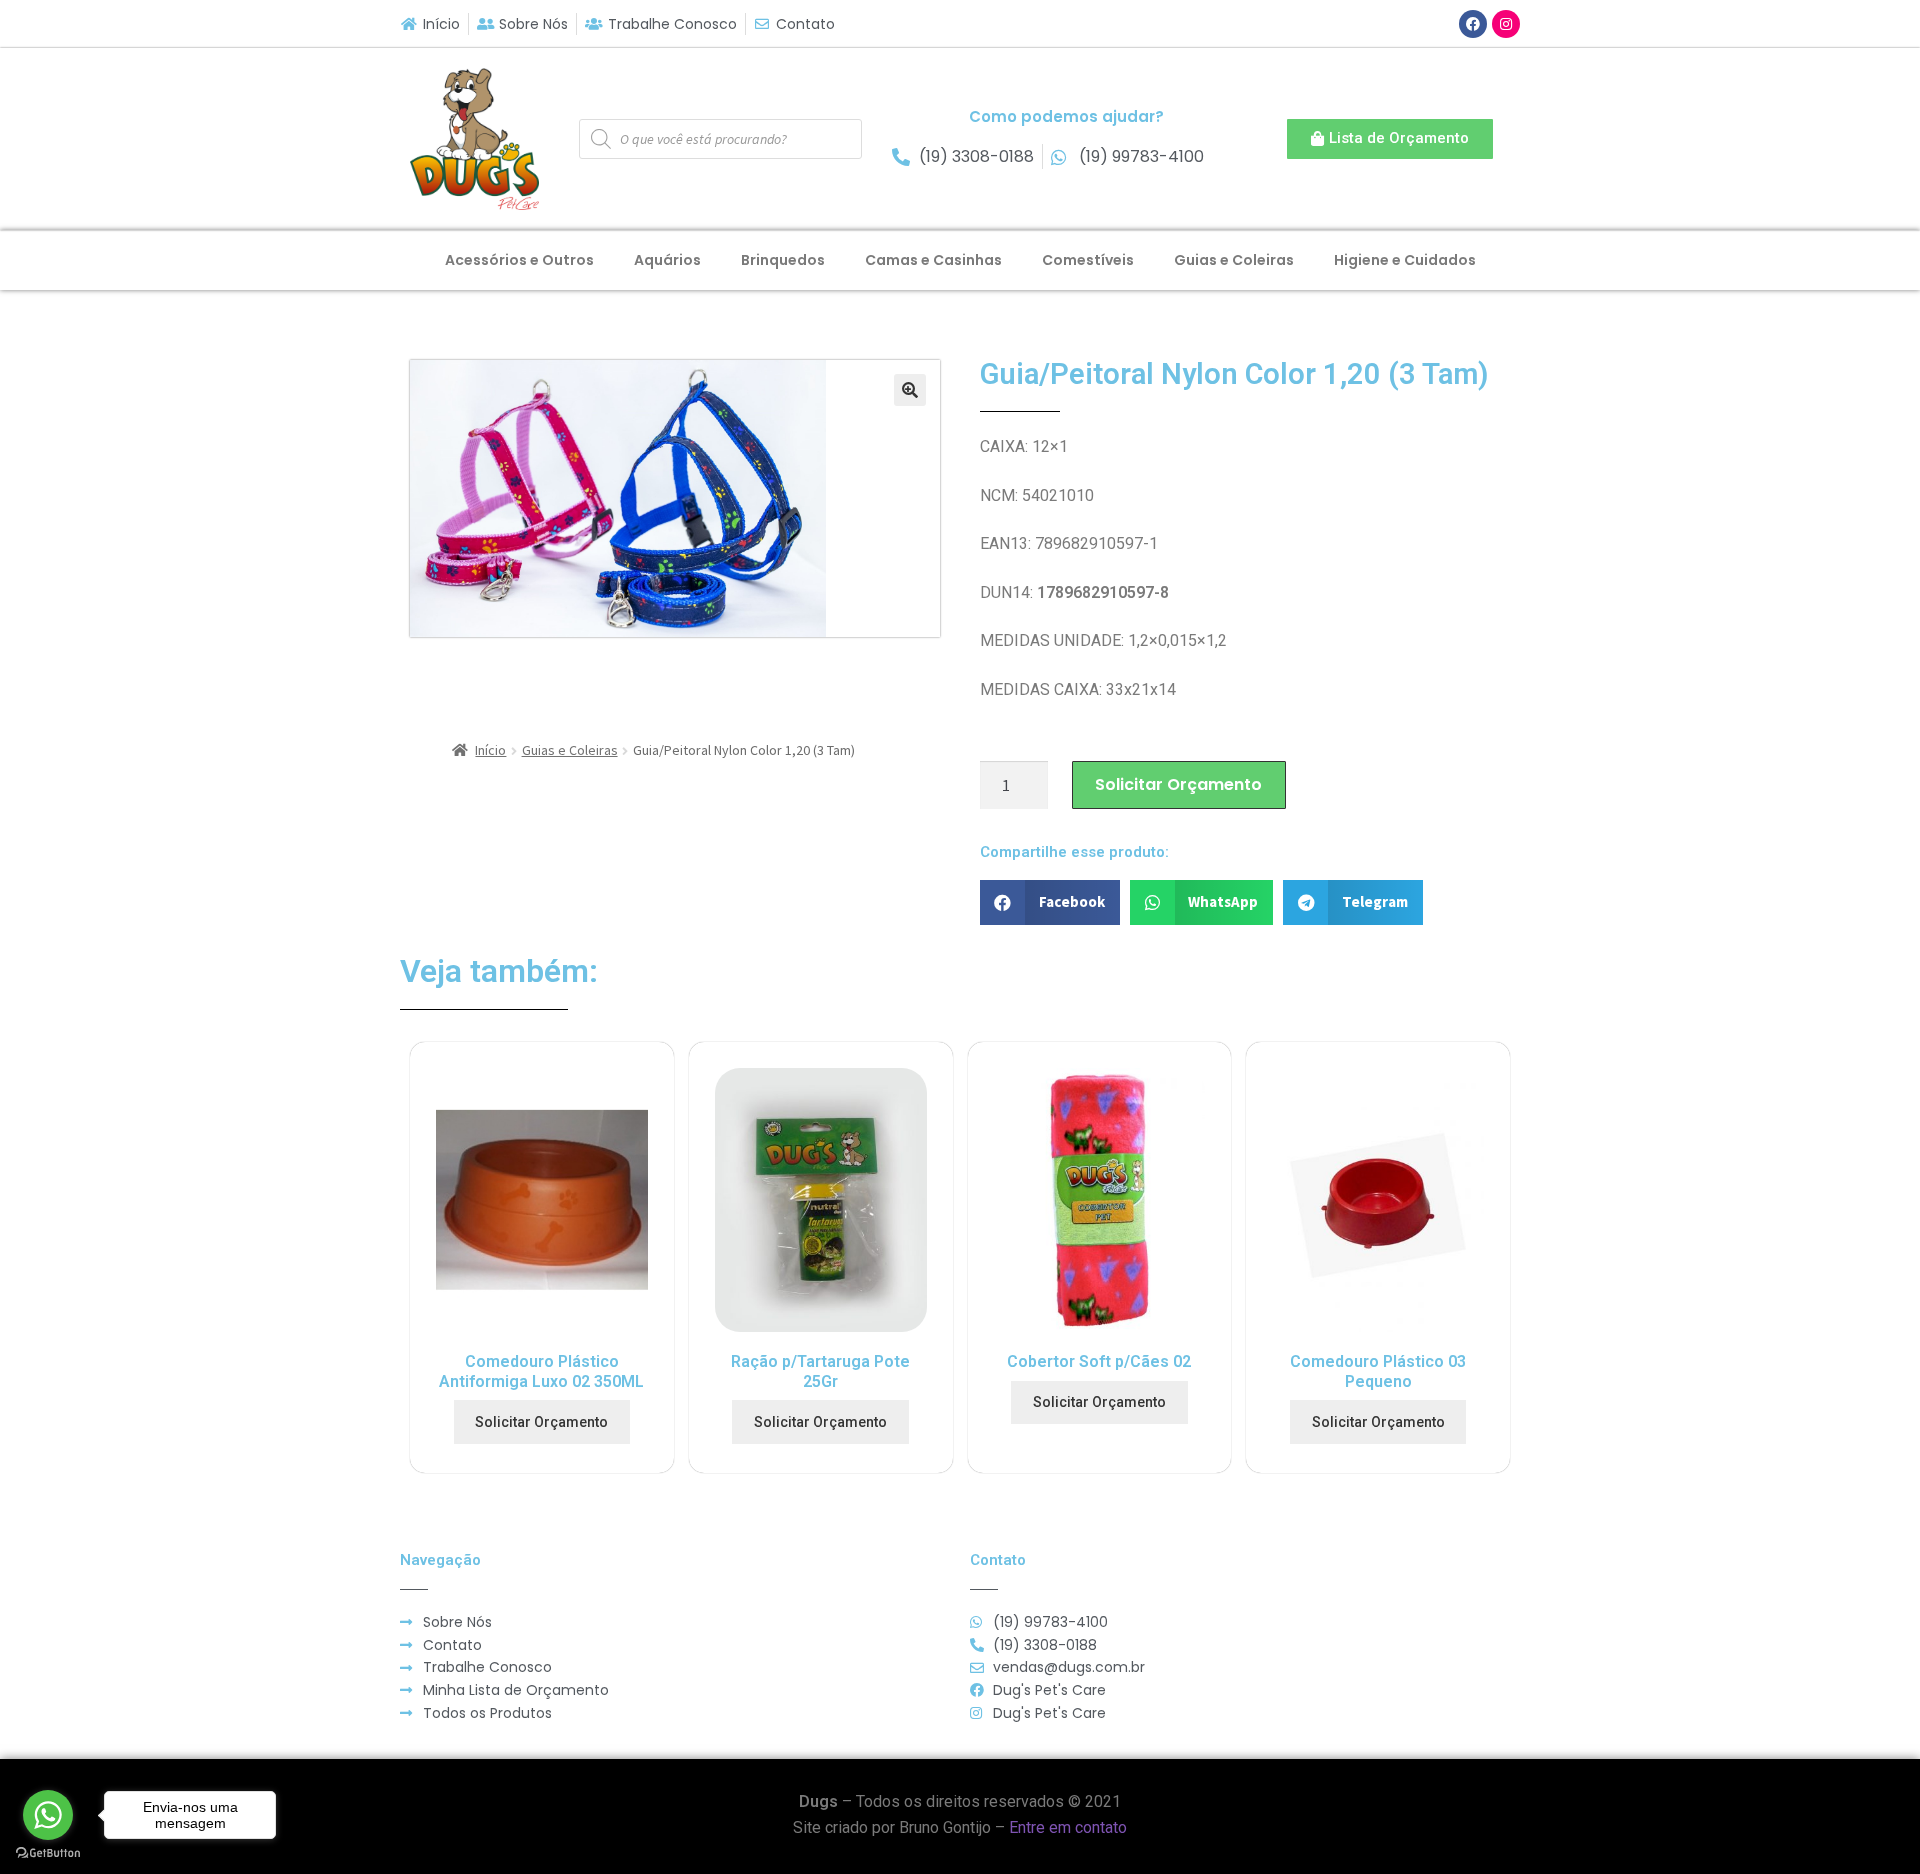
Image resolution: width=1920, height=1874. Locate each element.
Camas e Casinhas (933, 260)
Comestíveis (1088, 260)
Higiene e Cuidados (1405, 260)
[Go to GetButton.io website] (48, 1853)
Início (490, 750)
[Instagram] (1506, 24)
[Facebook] (1473, 24)
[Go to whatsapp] (48, 1815)
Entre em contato (1068, 1827)
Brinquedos (783, 260)
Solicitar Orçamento (1178, 784)
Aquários (667, 260)
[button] (1390, 139)
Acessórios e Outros (519, 260)
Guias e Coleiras (1234, 260)
